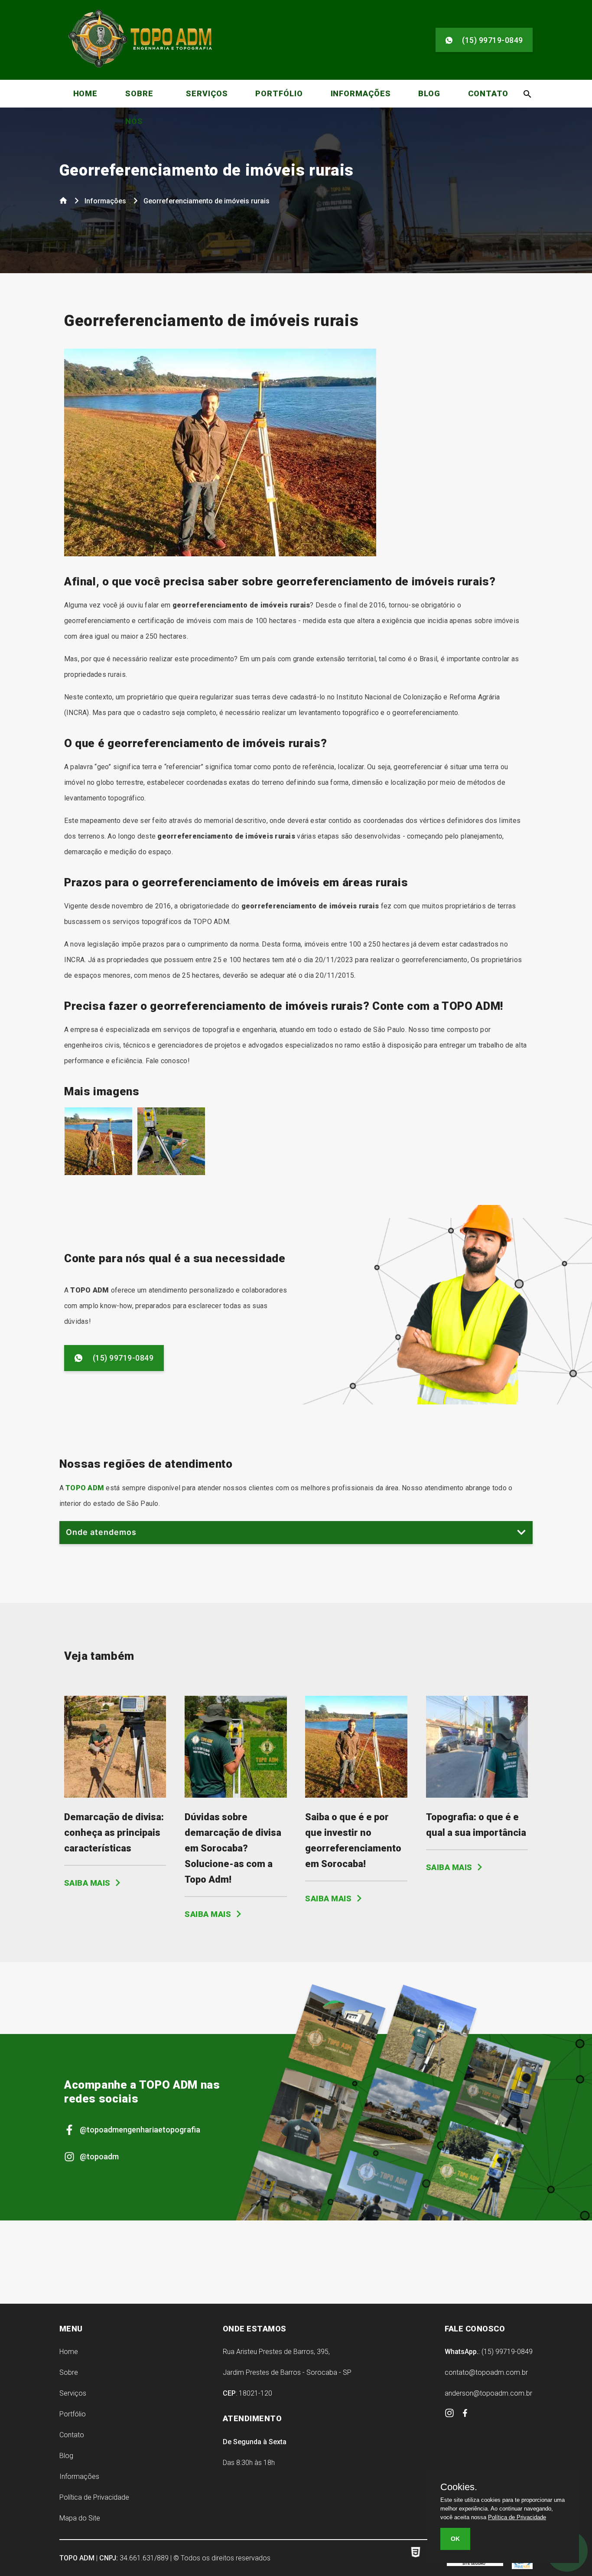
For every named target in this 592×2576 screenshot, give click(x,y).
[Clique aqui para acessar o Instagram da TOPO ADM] (450, 2415)
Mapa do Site (80, 2518)
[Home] (64, 202)
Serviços (207, 93)
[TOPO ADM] (140, 69)
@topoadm (99, 2156)
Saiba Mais (88, 1883)
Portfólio (279, 93)
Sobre (69, 2372)
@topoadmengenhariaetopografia (140, 2130)
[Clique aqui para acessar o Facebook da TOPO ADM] (465, 2414)
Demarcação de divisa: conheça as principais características (114, 1833)
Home (86, 93)
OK (455, 2539)
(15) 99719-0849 (493, 40)
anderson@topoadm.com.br (488, 2393)
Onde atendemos (101, 1532)
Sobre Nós (139, 107)
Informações (361, 93)
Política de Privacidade (94, 2497)
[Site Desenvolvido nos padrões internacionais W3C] (419, 2558)
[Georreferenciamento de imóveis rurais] (98, 1173)
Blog (429, 93)
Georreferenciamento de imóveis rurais (207, 170)
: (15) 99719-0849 (489, 2352)
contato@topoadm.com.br (486, 2372)
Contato (488, 93)
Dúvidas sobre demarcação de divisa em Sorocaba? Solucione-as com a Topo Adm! (233, 1848)
